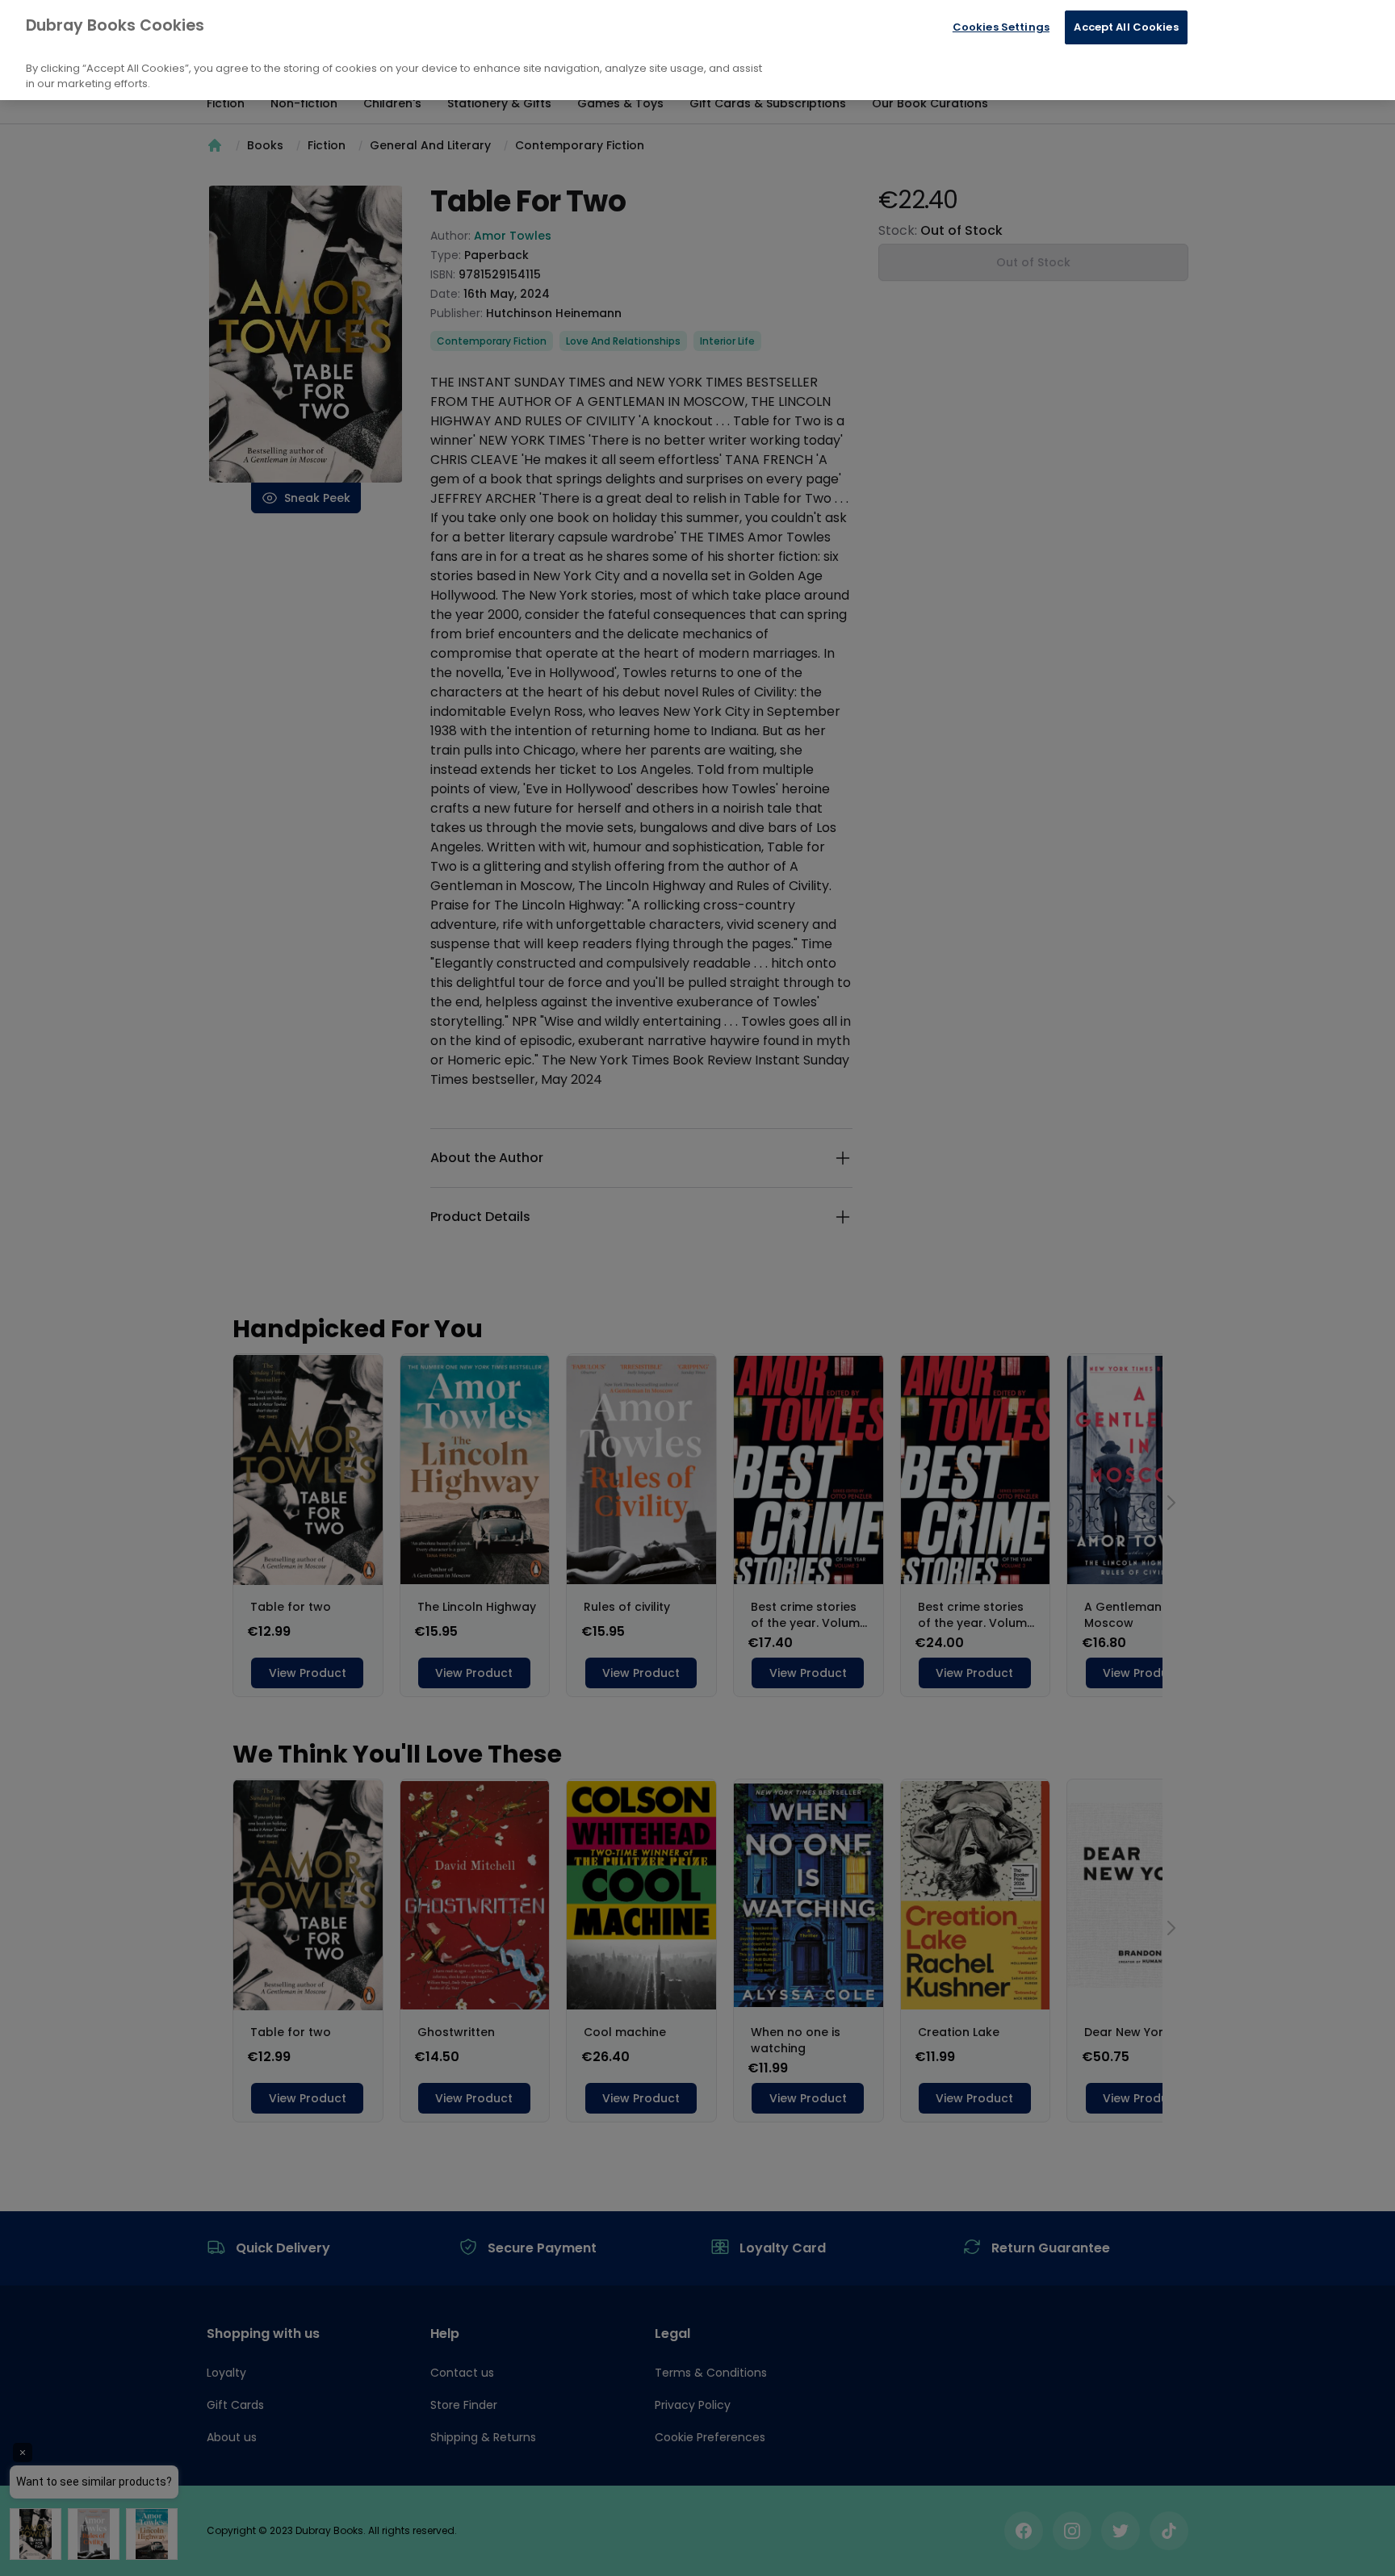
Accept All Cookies (1126, 27)
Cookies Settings (1001, 27)
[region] (697, 50)
